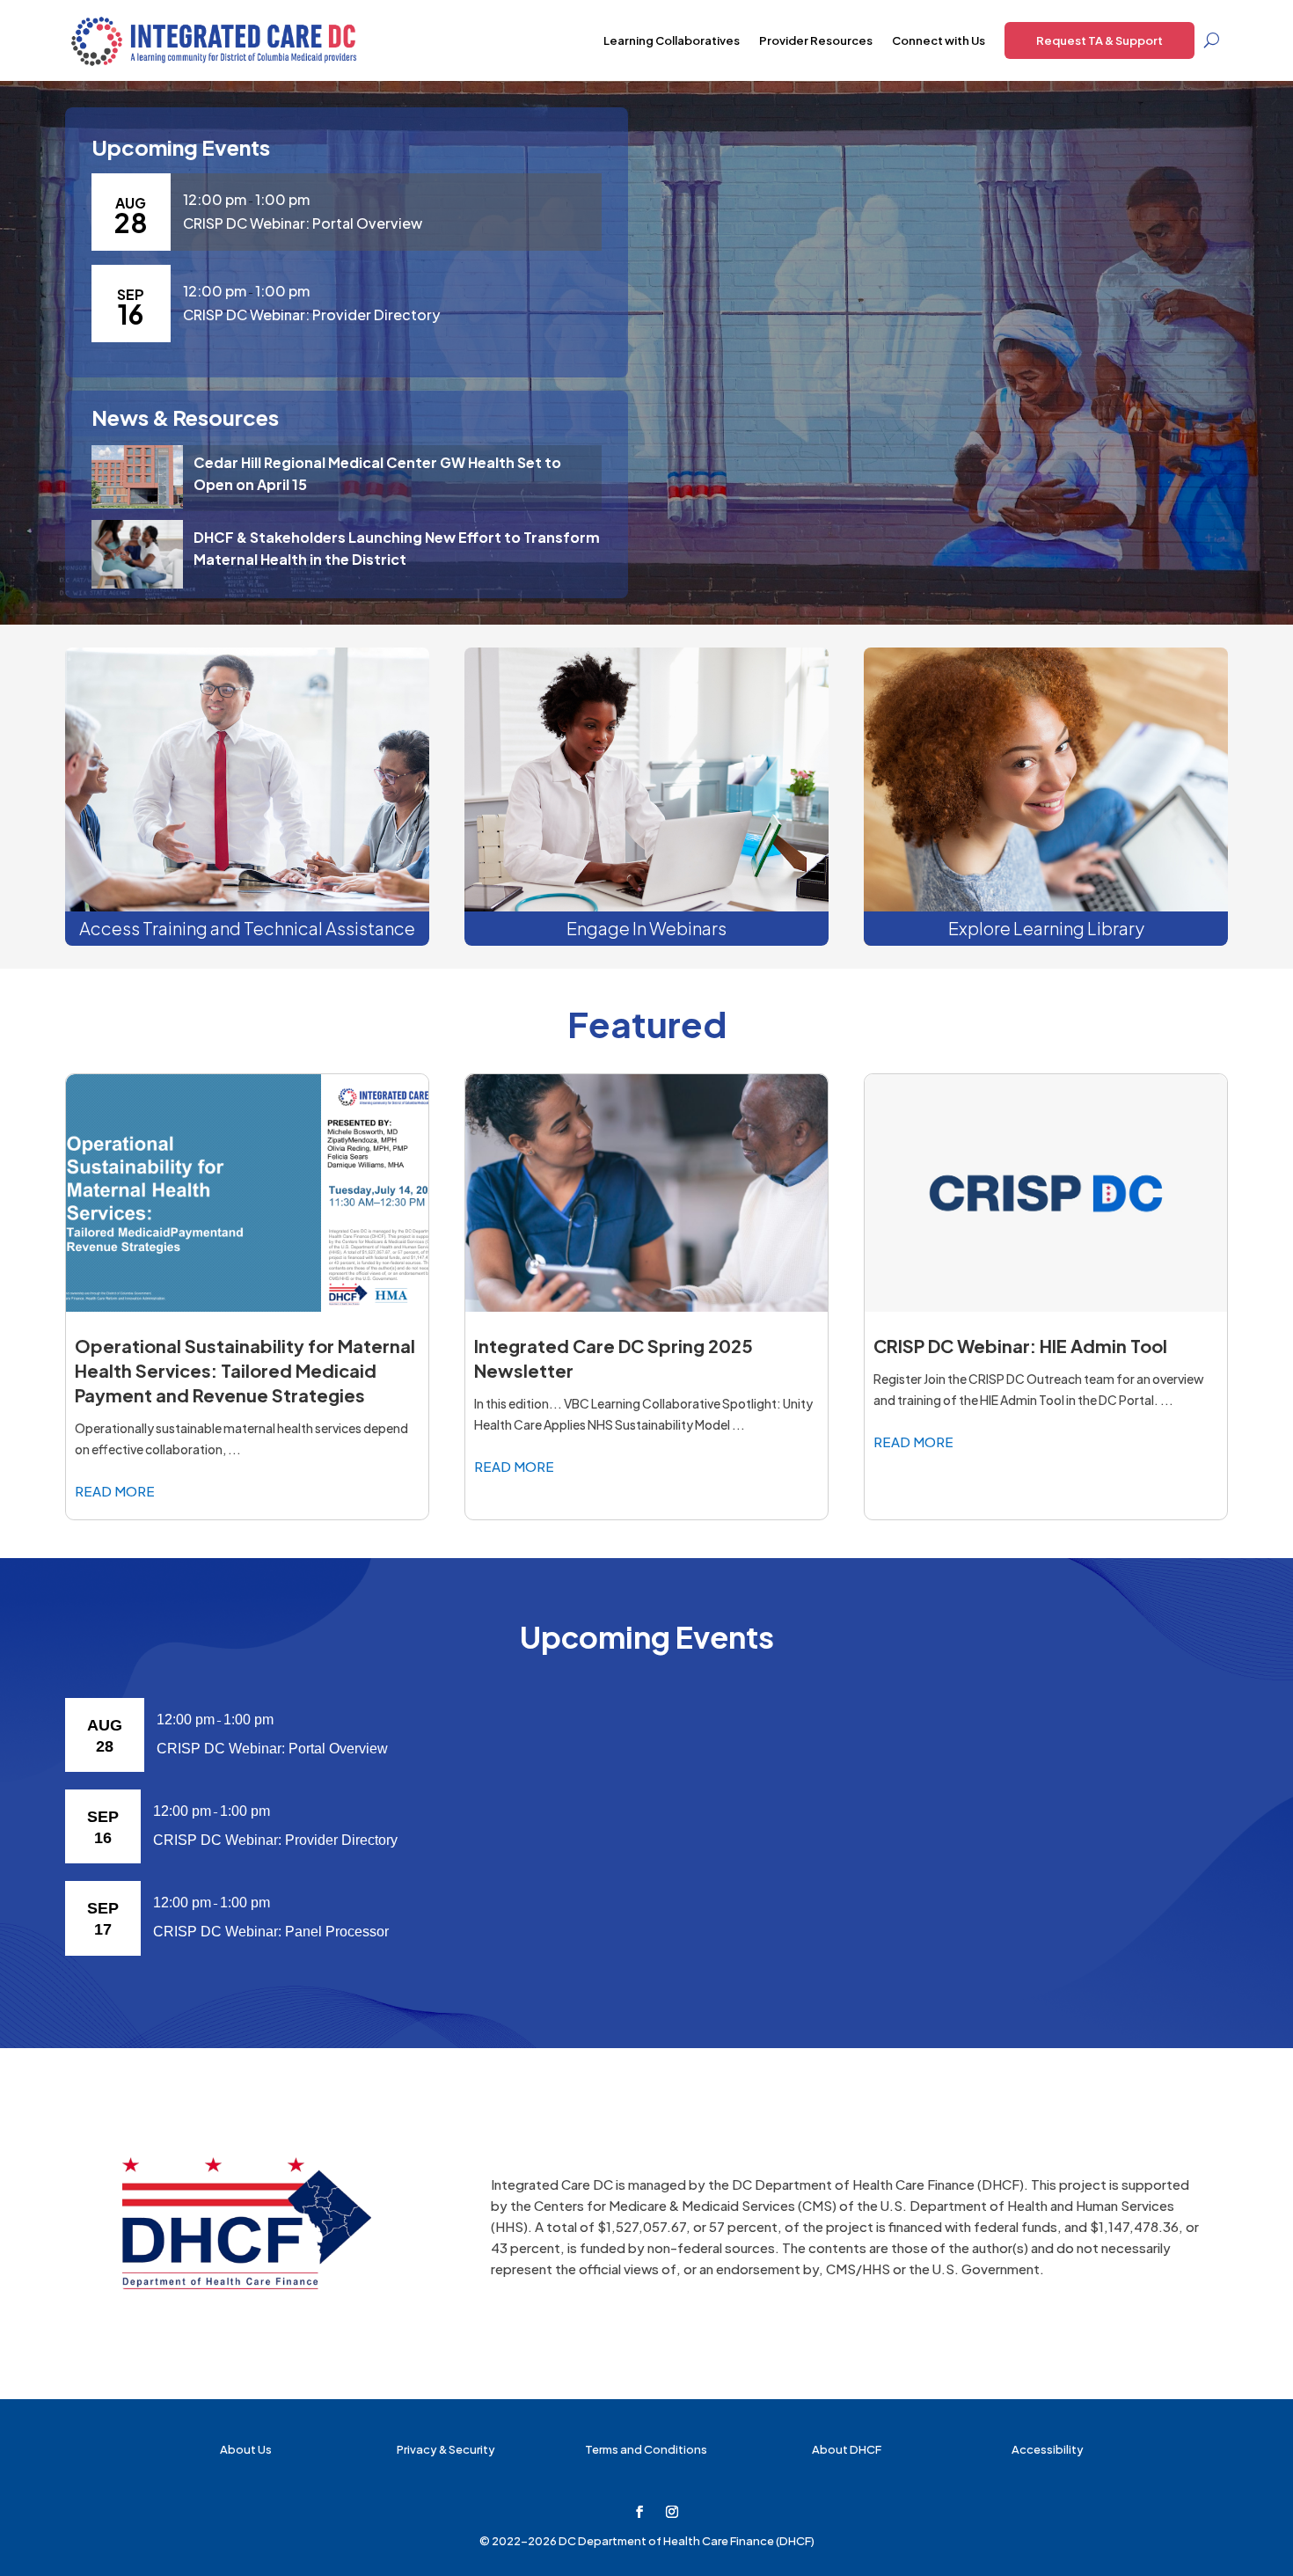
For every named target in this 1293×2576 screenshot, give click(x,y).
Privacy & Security (446, 2449)
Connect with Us (939, 40)
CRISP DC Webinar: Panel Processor (271, 1932)
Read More (115, 1491)
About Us (246, 2449)
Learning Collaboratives (672, 40)
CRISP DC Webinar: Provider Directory (311, 315)
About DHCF (847, 2449)
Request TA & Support (1099, 40)
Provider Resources (816, 40)
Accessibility (1048, 2449)
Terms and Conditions (646, 2449)
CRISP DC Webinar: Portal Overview (303, 223)
